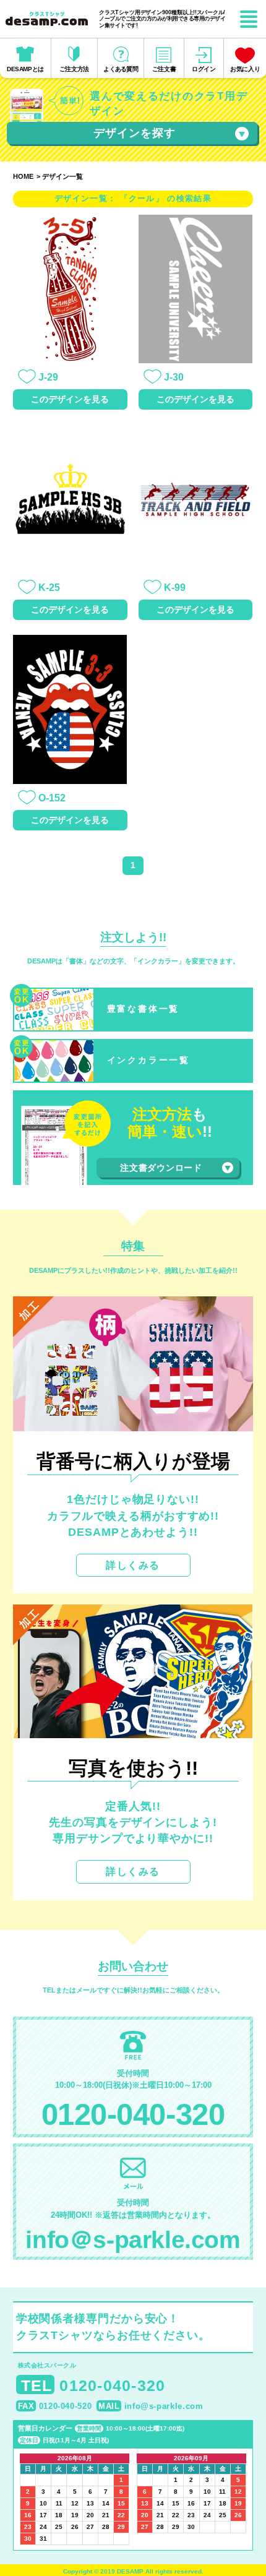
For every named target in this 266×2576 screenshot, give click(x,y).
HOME (23, 176)
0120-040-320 (133, 2114)
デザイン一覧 (62, 176)
